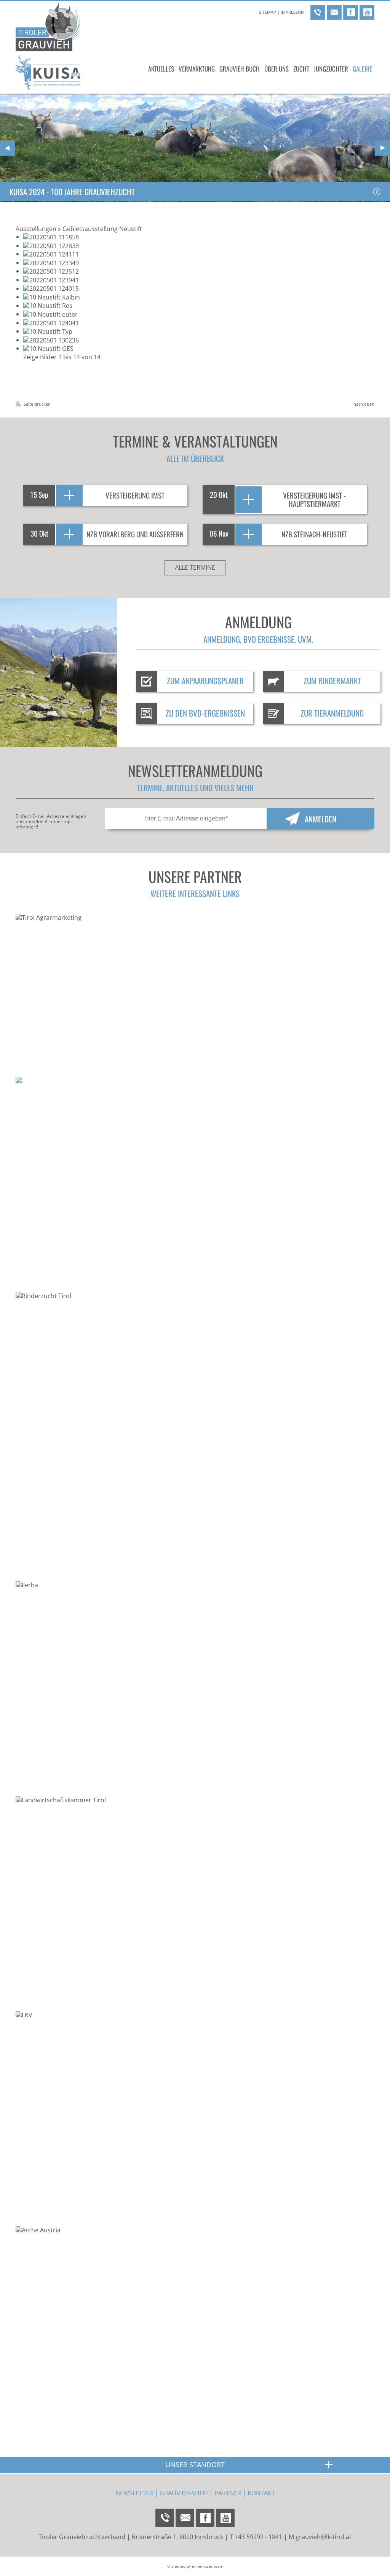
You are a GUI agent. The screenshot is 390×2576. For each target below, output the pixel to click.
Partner (228, 2493)
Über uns (277, 69)
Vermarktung (197, 69)
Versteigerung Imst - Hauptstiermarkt (314, 499)
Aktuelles (161, 69)
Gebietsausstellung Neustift (102, 229)
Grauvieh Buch (240, 69)
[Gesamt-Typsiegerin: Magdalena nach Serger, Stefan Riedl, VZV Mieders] (48, 331)
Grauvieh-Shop (184, 2493)
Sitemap (268, 12)
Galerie (362, 69)
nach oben (364, 404)
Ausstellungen (36, 229)
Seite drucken (37, 404)
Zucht (301, 69)
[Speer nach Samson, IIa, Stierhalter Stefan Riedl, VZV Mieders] (51, 263)
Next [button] (382, 148)
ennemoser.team (208, 2566)
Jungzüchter (331, 69)
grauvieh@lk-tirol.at (324, 2537)
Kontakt (261, 2493)
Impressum (293, 12)
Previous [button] (8, 148)
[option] (195, 148)
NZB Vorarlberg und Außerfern (135, 534)
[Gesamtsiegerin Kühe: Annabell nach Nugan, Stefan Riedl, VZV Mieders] (48, 348)
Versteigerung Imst (135, 495)
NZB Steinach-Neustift (314, 534)
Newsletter (134, 2493)
